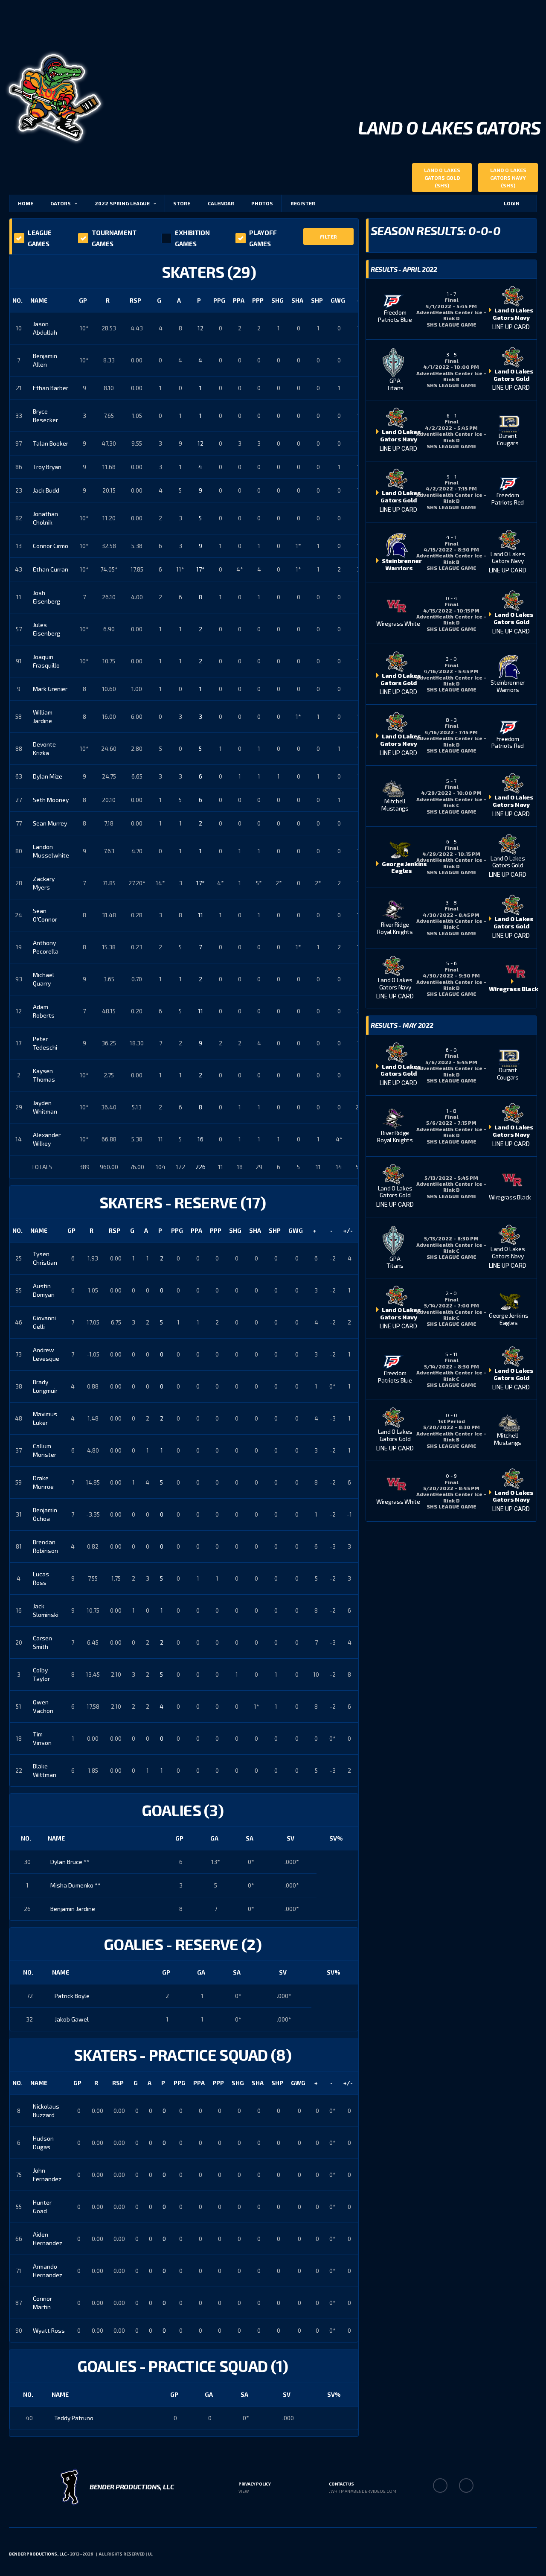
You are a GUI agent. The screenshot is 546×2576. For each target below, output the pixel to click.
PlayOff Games (263, 238)
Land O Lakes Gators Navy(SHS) (508, 178)
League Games (40, 238)
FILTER (328, 236)
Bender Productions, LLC (38, 2554)
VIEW (244, 2491)
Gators (61, 203)
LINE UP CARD (511, 327)
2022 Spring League (122, 203)
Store (182, 203)
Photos (262, 203)
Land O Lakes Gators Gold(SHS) (442, 178)
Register (303, 203)
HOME (26, 203)
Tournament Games (114, 238)
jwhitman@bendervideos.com (363, 2491)
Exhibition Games (192, 238)
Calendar (221, 203)
